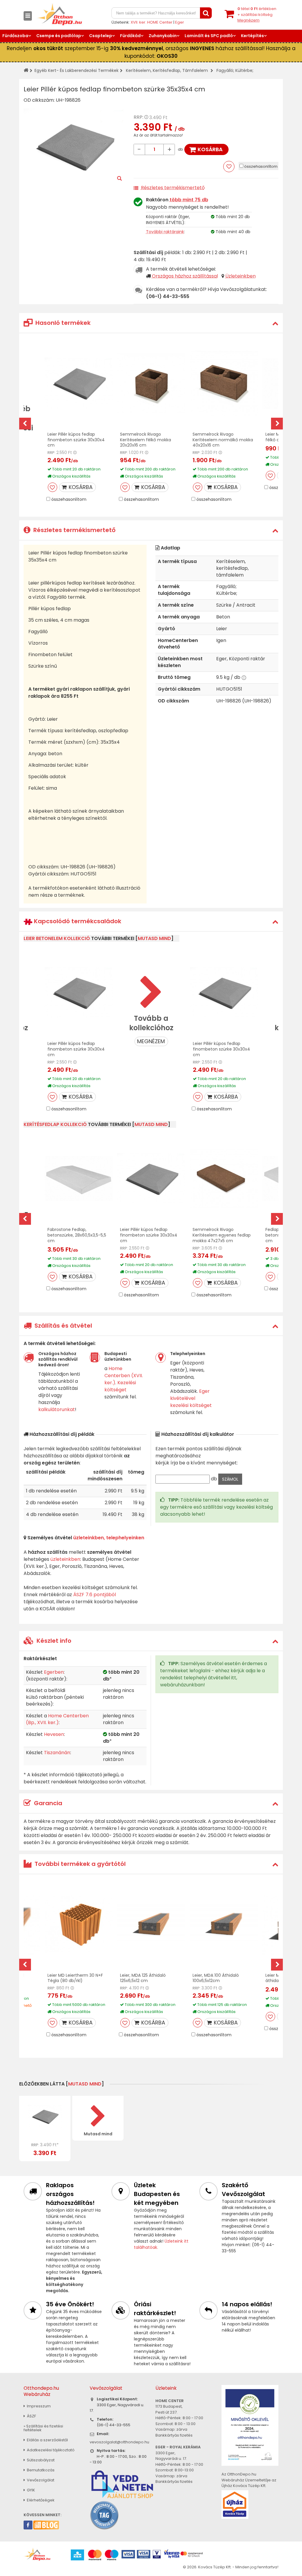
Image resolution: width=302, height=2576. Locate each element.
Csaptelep (101, 36)
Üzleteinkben (241, 276)
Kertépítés (252, 36)
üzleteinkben (65, 1559)
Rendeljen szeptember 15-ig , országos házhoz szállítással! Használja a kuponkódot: (151, 52)
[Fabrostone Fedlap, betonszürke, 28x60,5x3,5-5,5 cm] (79, 1178)
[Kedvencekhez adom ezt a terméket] (229, 167)
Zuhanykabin (163, 36)
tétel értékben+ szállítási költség (257, 14)
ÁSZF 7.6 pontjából (95, 1595)
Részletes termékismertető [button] (74, 530)
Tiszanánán (57, 1753)
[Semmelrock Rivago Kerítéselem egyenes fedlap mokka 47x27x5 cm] (224, 1178)
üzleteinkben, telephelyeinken (109, 1538)
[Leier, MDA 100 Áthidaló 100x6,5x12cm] (224, 1924)
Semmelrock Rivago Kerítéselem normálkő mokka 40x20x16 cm (223, 440)
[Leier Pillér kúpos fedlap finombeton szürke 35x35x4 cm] (45, 2116)
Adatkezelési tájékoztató (50, 2450)
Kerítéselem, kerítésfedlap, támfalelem (167, 70)
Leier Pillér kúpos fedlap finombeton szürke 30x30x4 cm (76, 440)
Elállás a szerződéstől (47, 2440)
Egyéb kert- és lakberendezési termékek (77, 70)
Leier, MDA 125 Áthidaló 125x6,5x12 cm (143, 1978)
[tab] (151, 323)
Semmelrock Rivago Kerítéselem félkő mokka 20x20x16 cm (146, 440)
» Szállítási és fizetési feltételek (43, 2428)
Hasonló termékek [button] (62, 323)
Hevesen (54, 1734)
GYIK (31, 2490)
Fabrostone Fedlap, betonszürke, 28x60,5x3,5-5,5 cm (77, 1235)
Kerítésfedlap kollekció (55, 1124)
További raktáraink (165, 232)
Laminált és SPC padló (209, 36)
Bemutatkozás (40, 2470)
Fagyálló (225, 70)
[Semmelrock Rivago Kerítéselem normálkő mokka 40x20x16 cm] (224, 383)
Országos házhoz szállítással (185, 276)
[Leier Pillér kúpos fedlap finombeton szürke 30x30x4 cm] (79, 383)
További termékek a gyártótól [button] (79, 1864)
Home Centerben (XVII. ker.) (124, 1376)
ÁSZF (31, 2416)
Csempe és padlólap (59, 36)
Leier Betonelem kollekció (57, 938)
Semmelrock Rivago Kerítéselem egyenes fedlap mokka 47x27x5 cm (222, 1235)
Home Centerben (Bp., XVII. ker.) (57, 1719)
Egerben (54, 1672)
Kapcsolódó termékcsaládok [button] (77, 921)
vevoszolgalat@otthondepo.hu (119, 2442)
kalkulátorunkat (57, 1409)
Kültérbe (244, 70)
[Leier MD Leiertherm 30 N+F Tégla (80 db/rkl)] (79, 1924)
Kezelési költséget (120, 1386)
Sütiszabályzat (40, 2460)
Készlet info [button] (53, 1641)
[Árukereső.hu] (104, 2515)
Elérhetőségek (40, 2500)
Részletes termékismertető (173, 188)
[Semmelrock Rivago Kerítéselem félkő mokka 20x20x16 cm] (151, 383)
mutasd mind (154, 938)
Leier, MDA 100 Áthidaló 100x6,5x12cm (216, 1978)
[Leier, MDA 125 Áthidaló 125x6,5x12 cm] (151, 1924)
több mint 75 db (189, 200)
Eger (180, 22)
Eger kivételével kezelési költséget (191, 1398)
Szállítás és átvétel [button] (63, 1326)
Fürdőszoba (15, 36)
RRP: (138, 117)
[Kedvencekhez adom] (52, 487)
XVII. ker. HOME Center (152, 22)
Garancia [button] (47, 1803)
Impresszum (38, 2406)
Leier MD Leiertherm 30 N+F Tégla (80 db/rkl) (75, 1978)
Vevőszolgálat (40, 2480)
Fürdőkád (130, 36)
